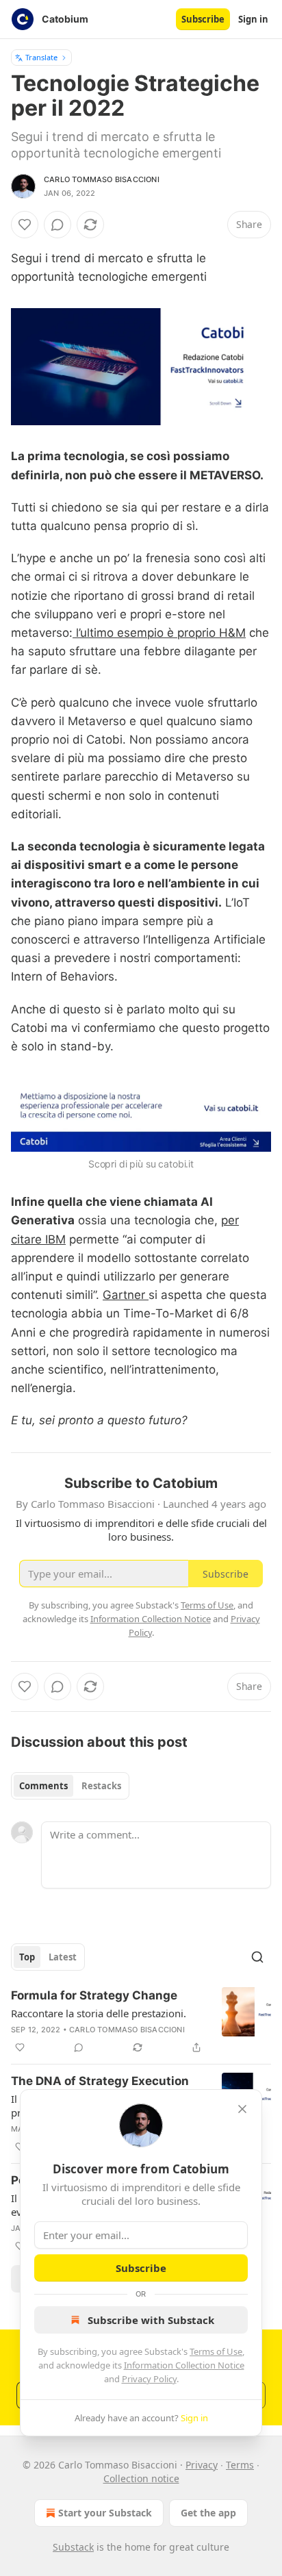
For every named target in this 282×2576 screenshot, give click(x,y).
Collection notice (141, 2478)
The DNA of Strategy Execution (100, 2081)
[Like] (25, 225)
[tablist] (70, 1786)
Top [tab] (27, 1957)
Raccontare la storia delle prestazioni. (99, 2013)
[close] (242, 2109)
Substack (73, 2547)
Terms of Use (216, 2351)
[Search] (257, 1957)
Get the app (208, 2513)
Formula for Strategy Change (94, 1995)
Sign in (253, 19)
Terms (240, 2465)
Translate (41, 57)
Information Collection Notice (184, 2365)
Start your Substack (105, 2513)
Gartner (126, 1295)
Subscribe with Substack (151, 2320)
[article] (141, 2021)
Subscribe (203, 19)
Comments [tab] (43, 1786)
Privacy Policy (149, 2379)
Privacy (202, 2465)
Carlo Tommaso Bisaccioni (102, 179)
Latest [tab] (63, 1957)
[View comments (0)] (57, 225)
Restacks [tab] (101, 1786)
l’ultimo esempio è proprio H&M (159, 633)
